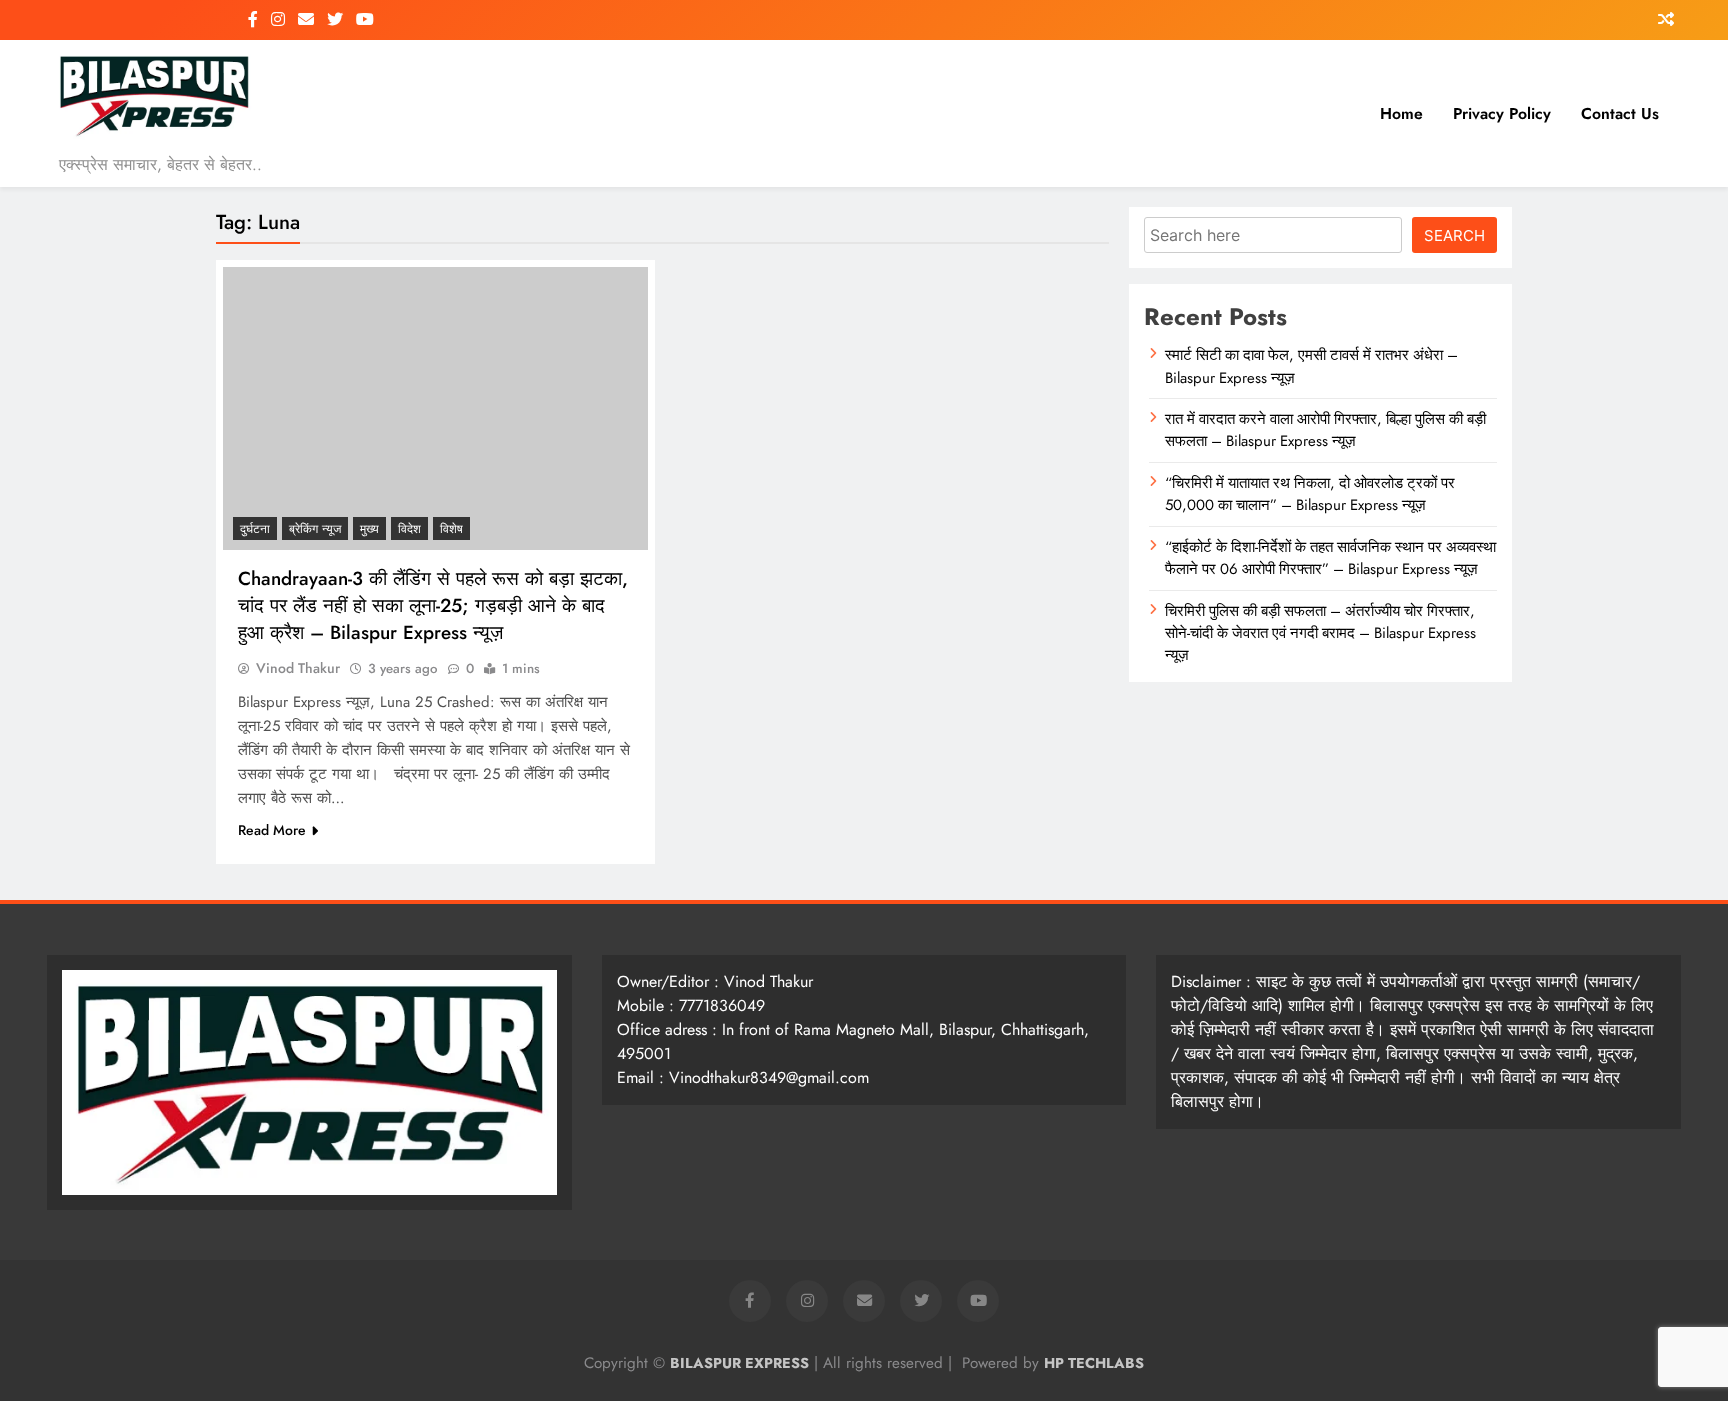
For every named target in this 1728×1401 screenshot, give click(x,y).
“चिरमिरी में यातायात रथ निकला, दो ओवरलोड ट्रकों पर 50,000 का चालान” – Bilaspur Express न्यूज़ (1310, 494)
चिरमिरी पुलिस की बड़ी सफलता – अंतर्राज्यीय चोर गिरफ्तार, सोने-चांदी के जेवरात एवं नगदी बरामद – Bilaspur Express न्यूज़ (1320, 633)
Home (1401, 113)
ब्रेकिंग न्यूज (315, 529)
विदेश (409, 529)
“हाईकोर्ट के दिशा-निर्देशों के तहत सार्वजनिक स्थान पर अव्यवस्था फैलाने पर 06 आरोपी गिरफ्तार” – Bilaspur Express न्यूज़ (1330, 558)
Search (1454, 235)
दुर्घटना (255, 529)
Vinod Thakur (298, 668)
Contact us (1620, 113)
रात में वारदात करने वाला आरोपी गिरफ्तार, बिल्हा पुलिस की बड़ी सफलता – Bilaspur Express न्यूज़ (1325, 430)
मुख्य (369, 529)
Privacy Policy (1502, 113)
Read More (272, 830)
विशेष (451, 529)
